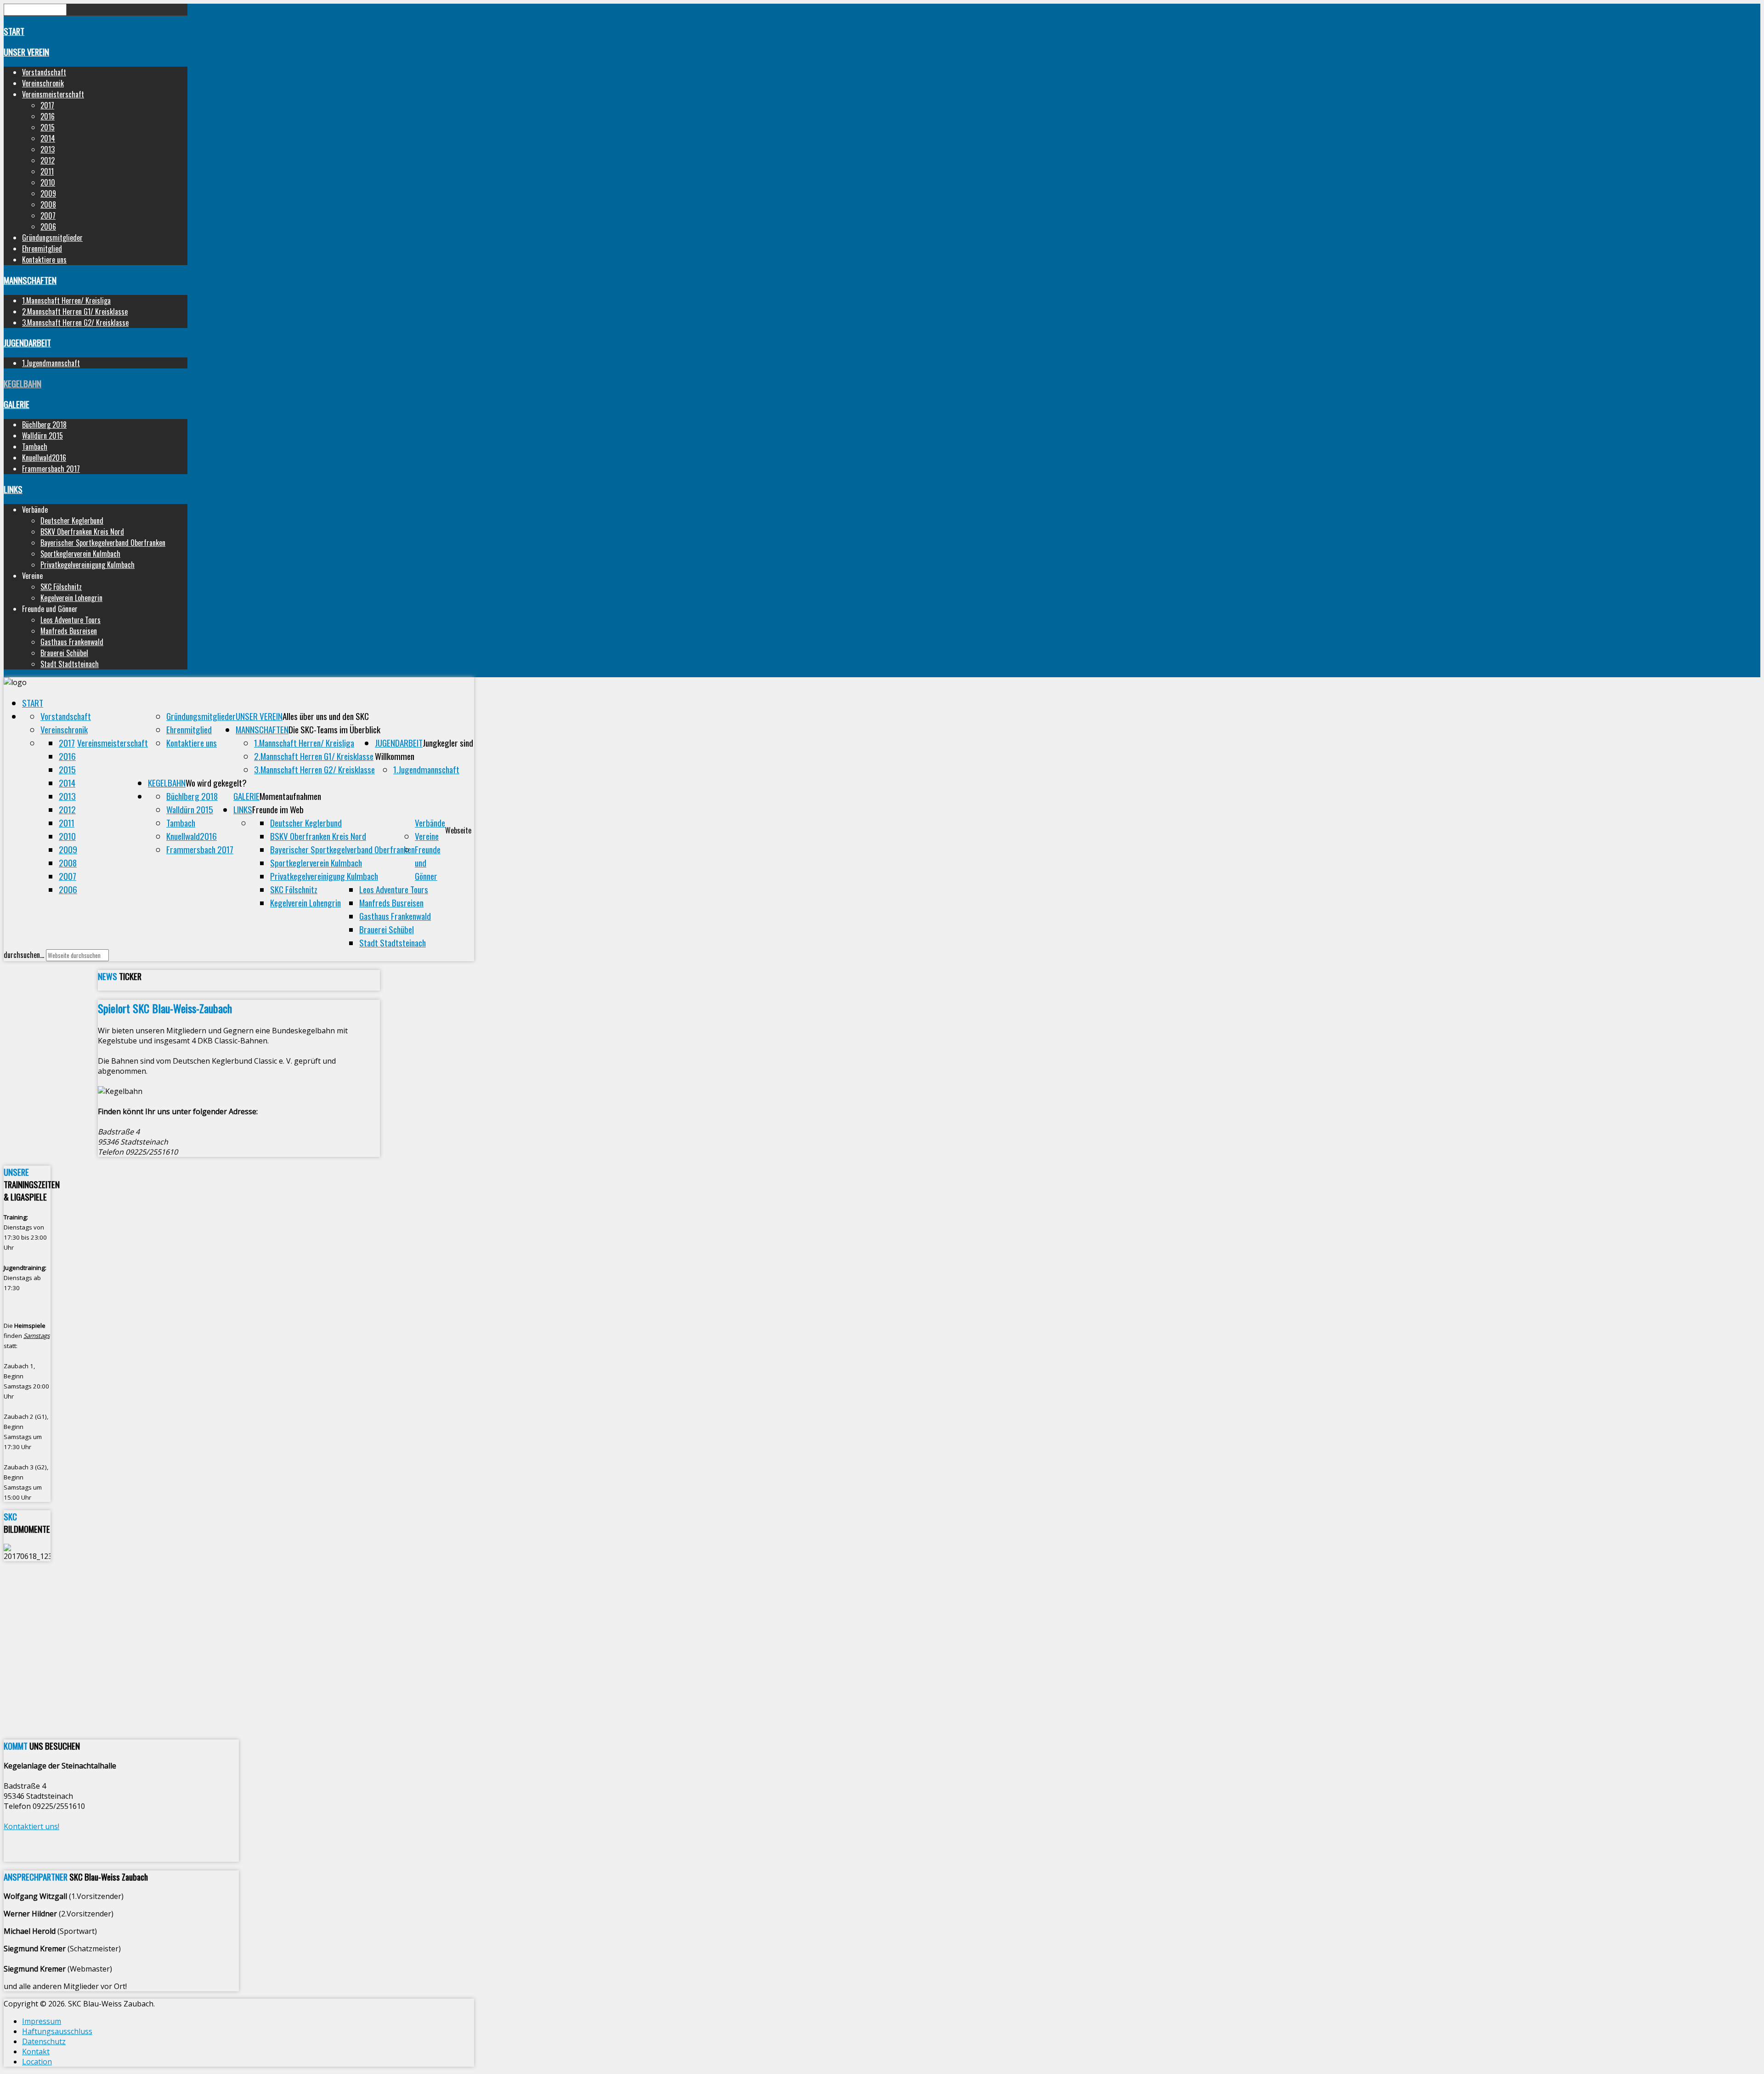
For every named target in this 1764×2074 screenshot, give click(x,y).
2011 (47, 171)
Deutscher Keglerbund (72, 521)
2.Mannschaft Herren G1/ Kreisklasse (75, 312)
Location (37, 2062)
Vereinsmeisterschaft (53, 94)
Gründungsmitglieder (52, 238)
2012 (48, 160)
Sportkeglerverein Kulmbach (80, 554)
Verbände (430, 823)
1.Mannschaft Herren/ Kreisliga (66, 300)
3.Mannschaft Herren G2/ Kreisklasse (75, 323)
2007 (48, 215)
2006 (48, 227)
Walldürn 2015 (42, 436)
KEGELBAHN (23, 383)
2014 (48, 138)
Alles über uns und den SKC (326, 716)
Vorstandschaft (44, 72)
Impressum (42, 2021)
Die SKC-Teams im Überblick (334, 729)
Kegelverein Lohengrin (71, 598)
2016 (48, 116)
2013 (48, 149)
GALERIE (17, 404)
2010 (48, 182)
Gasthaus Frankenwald (72, 642)
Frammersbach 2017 (51, 469)
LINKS (13, 489)
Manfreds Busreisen (69, 631)
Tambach (35, 447)
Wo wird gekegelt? (216, 783)
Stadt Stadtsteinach (70, 664)
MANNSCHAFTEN (30, 280)
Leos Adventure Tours (71, 620)
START (14, 31)
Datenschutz (44, 2041)
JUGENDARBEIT (27, 343)
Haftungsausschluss (57, 2031)
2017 (47, 105)
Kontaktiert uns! (31, 1826)
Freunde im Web (278, 809)
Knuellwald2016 (44, 458)
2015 (48, 127)
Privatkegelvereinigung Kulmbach (88, 565)
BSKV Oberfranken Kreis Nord (82, 532)
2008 (48, 204)
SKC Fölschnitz (61, 587)
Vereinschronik (43, 83)
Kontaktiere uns (44, 260)
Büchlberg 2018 (44, 425)
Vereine (427, 836)
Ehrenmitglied (42, 249)
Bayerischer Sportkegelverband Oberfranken (103, 543)
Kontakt (36, 2051)
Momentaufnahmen (290, 796)
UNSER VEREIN (26, 52)
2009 (48, 193)
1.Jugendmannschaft (51, 363)
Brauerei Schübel (64, 653)
